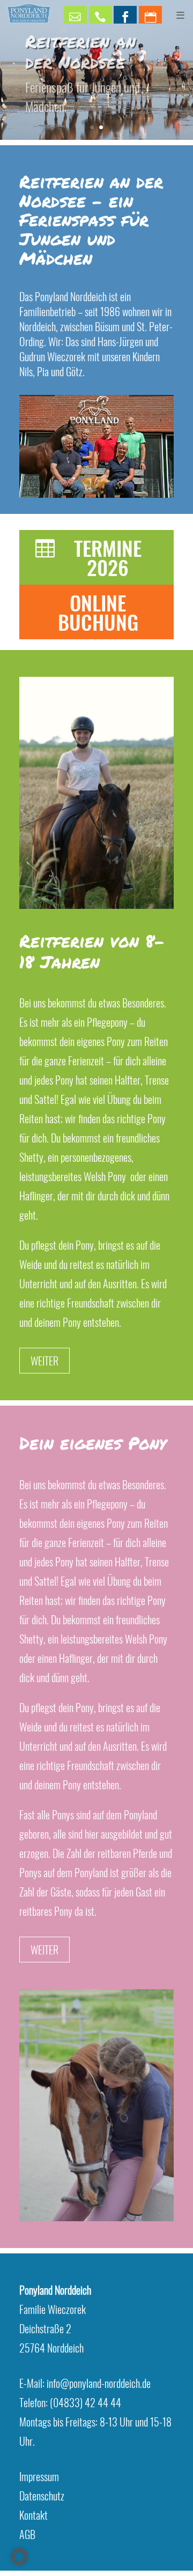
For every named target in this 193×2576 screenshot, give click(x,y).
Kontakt (34, 2515)
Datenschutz (42, 2496)
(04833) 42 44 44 (86, 2402)
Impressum (39, 2476)
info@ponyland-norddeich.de (99, 2383)
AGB (27, 2534)
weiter (44, 1361)
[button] (19, 2557)
